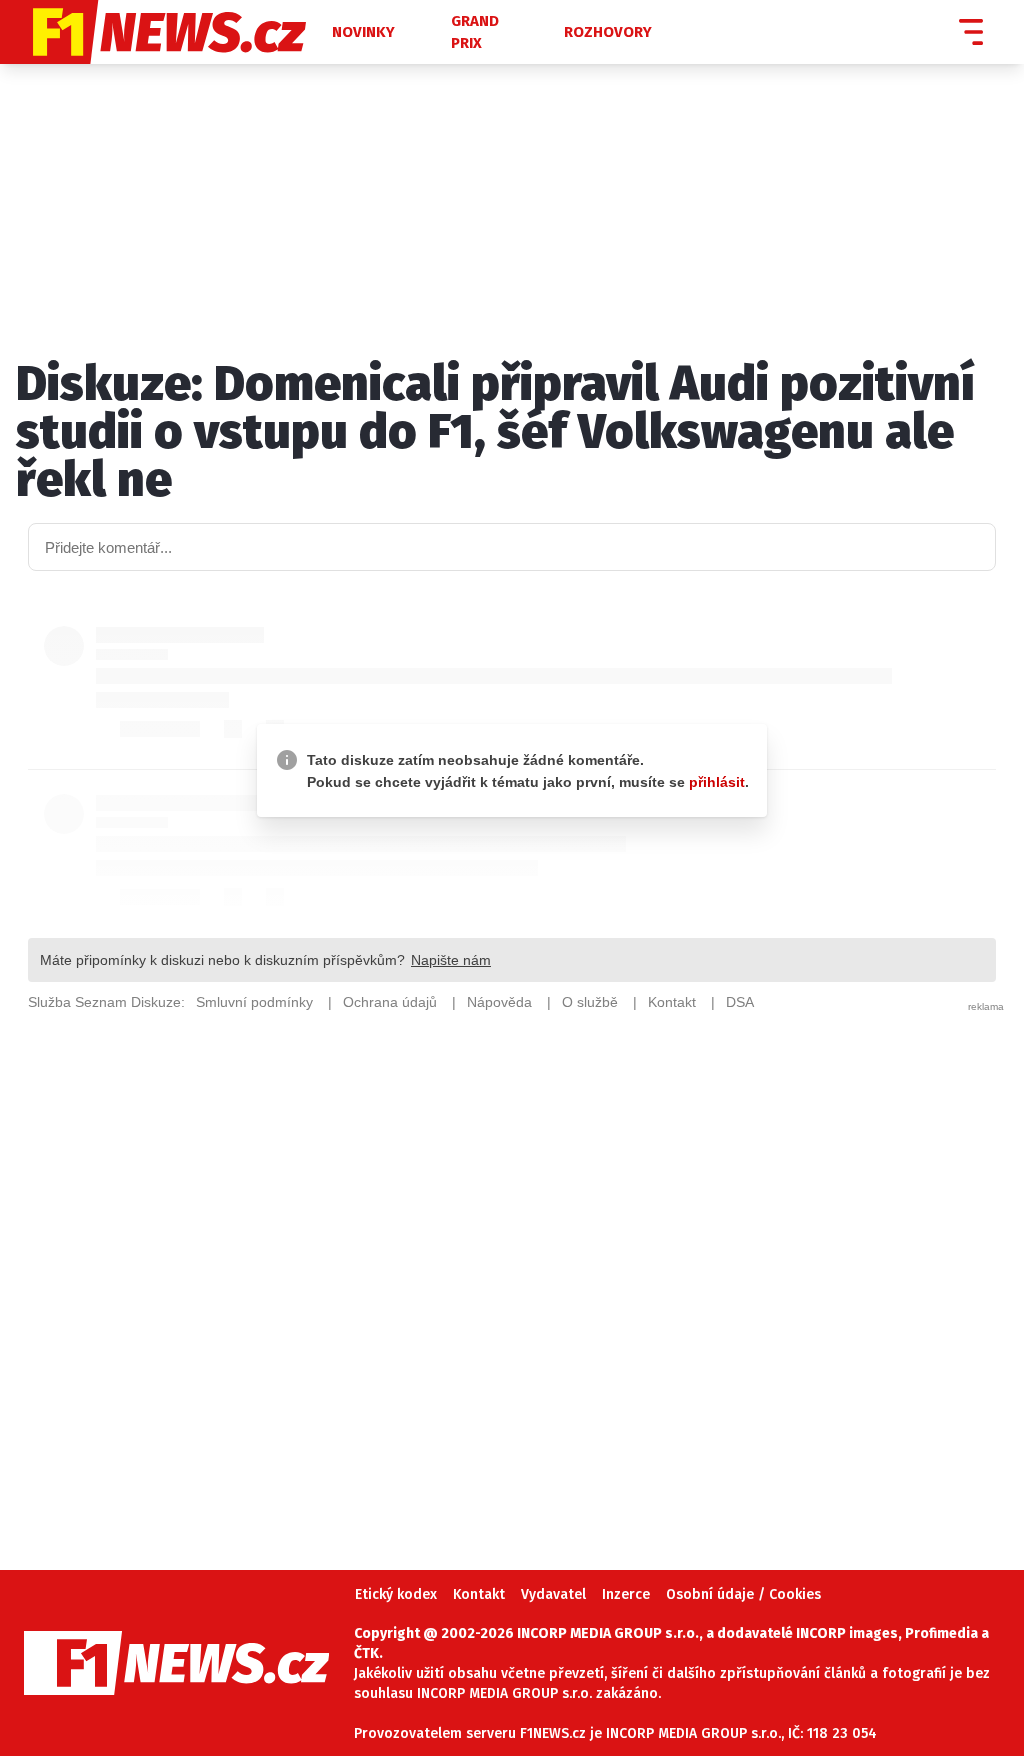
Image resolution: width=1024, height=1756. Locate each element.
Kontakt (479, 1594)
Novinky (363, 32)
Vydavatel (553, 1594)
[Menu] (971, 32)
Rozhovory (608, 32)
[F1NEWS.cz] (164, 32)
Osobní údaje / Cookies (743, 1594)
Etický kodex (396, 1594)
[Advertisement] (512, 1262)
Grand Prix (475, 32)
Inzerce (626, 1594)
